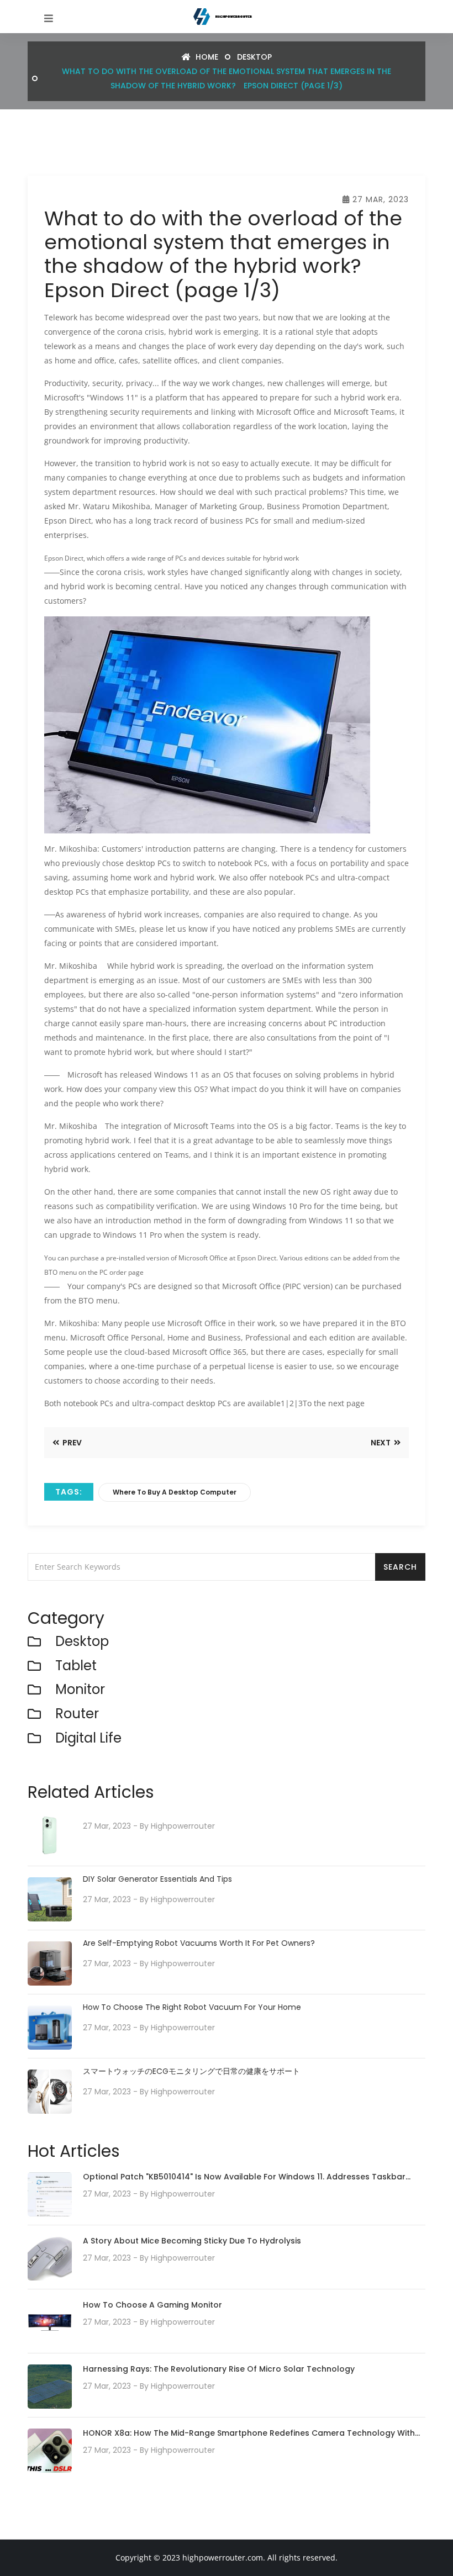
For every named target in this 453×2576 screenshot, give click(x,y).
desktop (254, 57)
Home (206, 57)
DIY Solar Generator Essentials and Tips (157, 1879)
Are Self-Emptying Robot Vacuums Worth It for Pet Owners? (199, 1943)
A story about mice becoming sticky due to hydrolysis (192, 2241)
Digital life (88, 1738)
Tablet (76, 1666)
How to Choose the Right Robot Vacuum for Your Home (192, 2007)
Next (381, 1443)
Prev (71, 1443)
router (77, 1714)
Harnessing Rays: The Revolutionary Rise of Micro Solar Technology (219, 2369)
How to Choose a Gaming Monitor (152, 2305)
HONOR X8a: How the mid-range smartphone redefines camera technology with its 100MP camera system (249, 2434)
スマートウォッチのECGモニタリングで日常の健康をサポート (191, 2071)
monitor (80, 1690)
